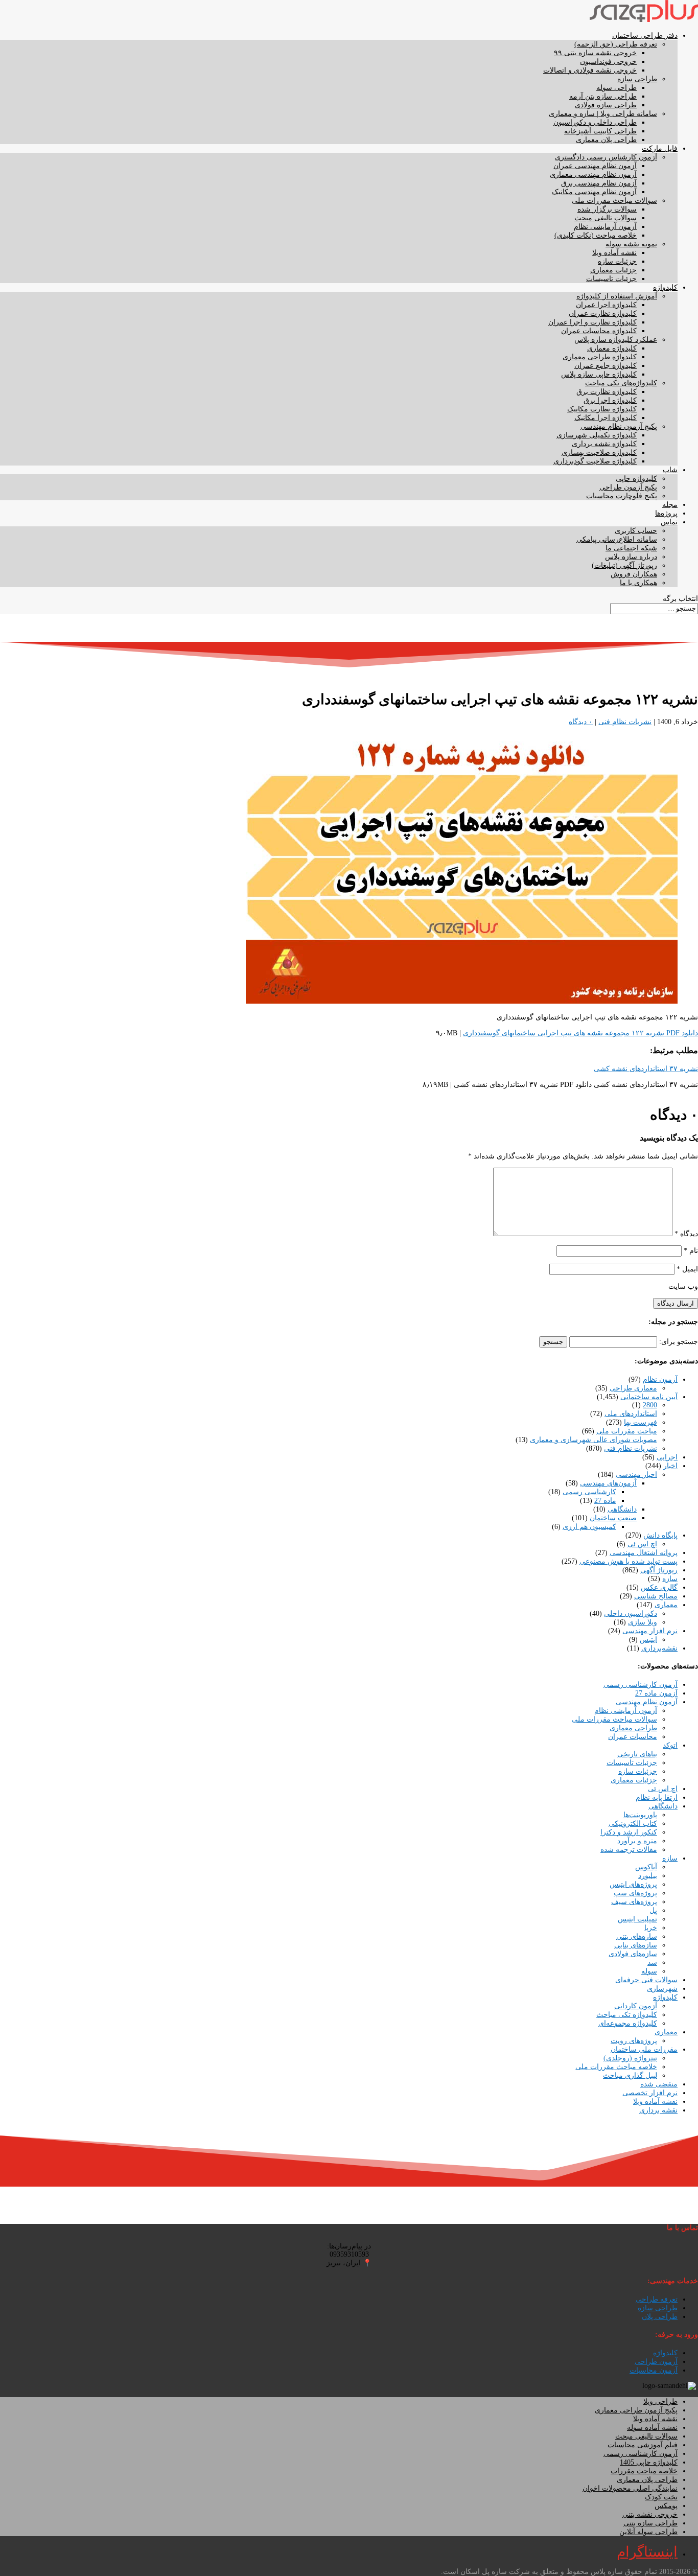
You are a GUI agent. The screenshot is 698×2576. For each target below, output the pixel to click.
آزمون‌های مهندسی (608, 1483)
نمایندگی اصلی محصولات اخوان (630, 2488)
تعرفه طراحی (657, 2299)
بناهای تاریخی (637, 1754)
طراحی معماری (633, 1728)
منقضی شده (659, 2084)
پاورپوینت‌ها (640, 1815)
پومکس (666, 2506)
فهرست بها (641, 1422)
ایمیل (687, 1269)
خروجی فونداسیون (608, 62)
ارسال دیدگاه (676, 1303)
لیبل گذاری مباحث (630, 2075)
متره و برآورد (637, 1841)
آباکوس (646, 1867)
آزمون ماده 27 (656, 1693)
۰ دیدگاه (581, 722)
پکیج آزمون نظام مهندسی (619, 426)
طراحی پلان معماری (606, 140)
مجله (670, 505)
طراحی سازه (637, 79)
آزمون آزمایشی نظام (605, 227)
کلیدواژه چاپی (636, 479)
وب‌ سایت (683, 1286)
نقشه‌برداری (659, 1648)
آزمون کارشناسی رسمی (641, 1685)
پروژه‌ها (666, 513)
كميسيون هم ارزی (589, 1527)
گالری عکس (659, 1587)
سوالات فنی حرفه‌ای (646, 1980)
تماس (669, 522)
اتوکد (670, 1745)
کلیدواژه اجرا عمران (606, 305)
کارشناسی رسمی (589, 1492)
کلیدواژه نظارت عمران (603, 314)
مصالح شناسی (656, 1596)
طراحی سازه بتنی (650, 2523)
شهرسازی (662, 1989)
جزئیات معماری (613, 270)
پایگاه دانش (660, 1535)
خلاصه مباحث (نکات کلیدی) (596, 235)
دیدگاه (686, 1234)
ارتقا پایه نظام (657, 1797)
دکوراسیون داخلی (631, 1614)
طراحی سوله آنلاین (648, 2532)
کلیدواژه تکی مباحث (627, 2015)
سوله (649, 1971)
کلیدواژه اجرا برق (610, 400)
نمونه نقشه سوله (631, 244)
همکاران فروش (634, 574)
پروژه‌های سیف (634, 1902)
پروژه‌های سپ (635, 1893)
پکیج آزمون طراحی (628, 487)
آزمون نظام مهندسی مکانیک (594, 192)
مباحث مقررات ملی (627, 1431)
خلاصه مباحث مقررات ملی (616, 2067)
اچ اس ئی (642, 1544)
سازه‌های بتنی (637, 1936)
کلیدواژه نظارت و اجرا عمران (592, 322)
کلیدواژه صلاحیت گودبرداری (595, 461)
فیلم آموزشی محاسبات (643, 2445)
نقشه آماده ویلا (614, 253)
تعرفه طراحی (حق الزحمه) (616, 44)
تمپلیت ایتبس (637, 1919)
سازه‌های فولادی (633, 1954)
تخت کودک (661, 2497)
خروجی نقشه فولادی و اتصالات (590, 70)
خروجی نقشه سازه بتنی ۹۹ (595, 53)
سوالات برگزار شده (607, 209)
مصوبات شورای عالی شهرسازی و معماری (594, 1440)
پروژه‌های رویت (634, 2041)
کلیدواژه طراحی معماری (600, 357)
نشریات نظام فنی (625, 722)
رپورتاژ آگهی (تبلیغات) (624, 565)
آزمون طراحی (656, 2362)
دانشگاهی (622, 1509)
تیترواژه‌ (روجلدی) (630, 2058)
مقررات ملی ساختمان (644, 2049)
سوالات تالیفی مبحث (606, 218)
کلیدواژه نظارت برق (607, 392)
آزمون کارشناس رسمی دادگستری (606, 157)
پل (653, 1910)
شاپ (670, 470)
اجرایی (667, 1457)
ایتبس (648, 1640)
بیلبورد (648, 1876)
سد (652, 1963)
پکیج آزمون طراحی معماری (636, 2410)
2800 (650, 1405)
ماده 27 (605, 1501)
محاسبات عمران (633, 1737)
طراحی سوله (616, 88)
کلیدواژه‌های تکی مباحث (621, 383)
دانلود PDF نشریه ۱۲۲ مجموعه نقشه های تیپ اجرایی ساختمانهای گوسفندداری (580, 1033)
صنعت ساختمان (613, 1518)
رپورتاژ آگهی (659, 1570)
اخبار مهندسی (636, 1475)
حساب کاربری (636, 531)
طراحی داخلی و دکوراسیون (595, 122)
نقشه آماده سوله (652, 2428)
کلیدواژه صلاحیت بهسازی (599, 452)
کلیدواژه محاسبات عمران (599, 331)
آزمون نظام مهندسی (647, 1702)
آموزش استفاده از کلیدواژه (617, 296)
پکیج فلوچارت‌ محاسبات (622, 496)
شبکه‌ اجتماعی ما (631, 548)
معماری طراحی (633, 1388)
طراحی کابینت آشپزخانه (600, 131)
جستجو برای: (679, 1342)
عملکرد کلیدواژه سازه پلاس (616, 340)
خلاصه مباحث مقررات (644, 2471)
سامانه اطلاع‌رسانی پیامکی (617, 539)
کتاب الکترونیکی (633, 1824)
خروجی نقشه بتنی (650, 2514)
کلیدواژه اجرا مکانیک (606, 418)
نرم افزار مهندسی (650, 1631)
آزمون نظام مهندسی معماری (593, 175)
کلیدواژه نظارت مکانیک (602, 409)
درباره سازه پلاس (631, 557)
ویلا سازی (643, 1622)
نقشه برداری (658, 2110)
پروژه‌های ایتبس (633, 1884)
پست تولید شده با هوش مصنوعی (629, 1561)
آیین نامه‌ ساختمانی (649, 1397)
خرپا (651, 1928)
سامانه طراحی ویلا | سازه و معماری (603, 114)
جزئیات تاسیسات (611, 279)
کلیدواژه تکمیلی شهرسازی (597, 435)
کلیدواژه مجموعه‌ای (628, 2023)
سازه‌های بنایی (636, 1945)
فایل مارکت (660, 148)
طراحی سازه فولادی (606, 105)
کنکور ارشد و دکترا (629, 1832)
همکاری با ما (638, 583)
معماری (666, 1605)
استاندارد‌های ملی (631, 1414)
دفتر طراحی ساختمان (645, 36)
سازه (670, 1579)
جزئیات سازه (617, 261)
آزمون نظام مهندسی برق (599, 183)
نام (691, 1251)
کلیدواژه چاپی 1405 (649, 2462)
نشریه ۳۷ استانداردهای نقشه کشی (646, 1069)
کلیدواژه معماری (612, 348)
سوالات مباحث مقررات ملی (614, 201)
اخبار (670, 1466)
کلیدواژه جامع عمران (606, 366)
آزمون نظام (660, 1379)
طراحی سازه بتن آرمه (603, 96)
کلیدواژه (665, 287)
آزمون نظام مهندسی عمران (595, 166)
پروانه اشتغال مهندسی (644, 1553)
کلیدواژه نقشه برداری (604, 444)
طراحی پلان (660, 2317)
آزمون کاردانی (636, 2006)
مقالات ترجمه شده (629, 1850)
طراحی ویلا (660, 2401)
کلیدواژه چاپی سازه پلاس (599, 374)
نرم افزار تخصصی (650, 2093)
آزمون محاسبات (654, 2370)
